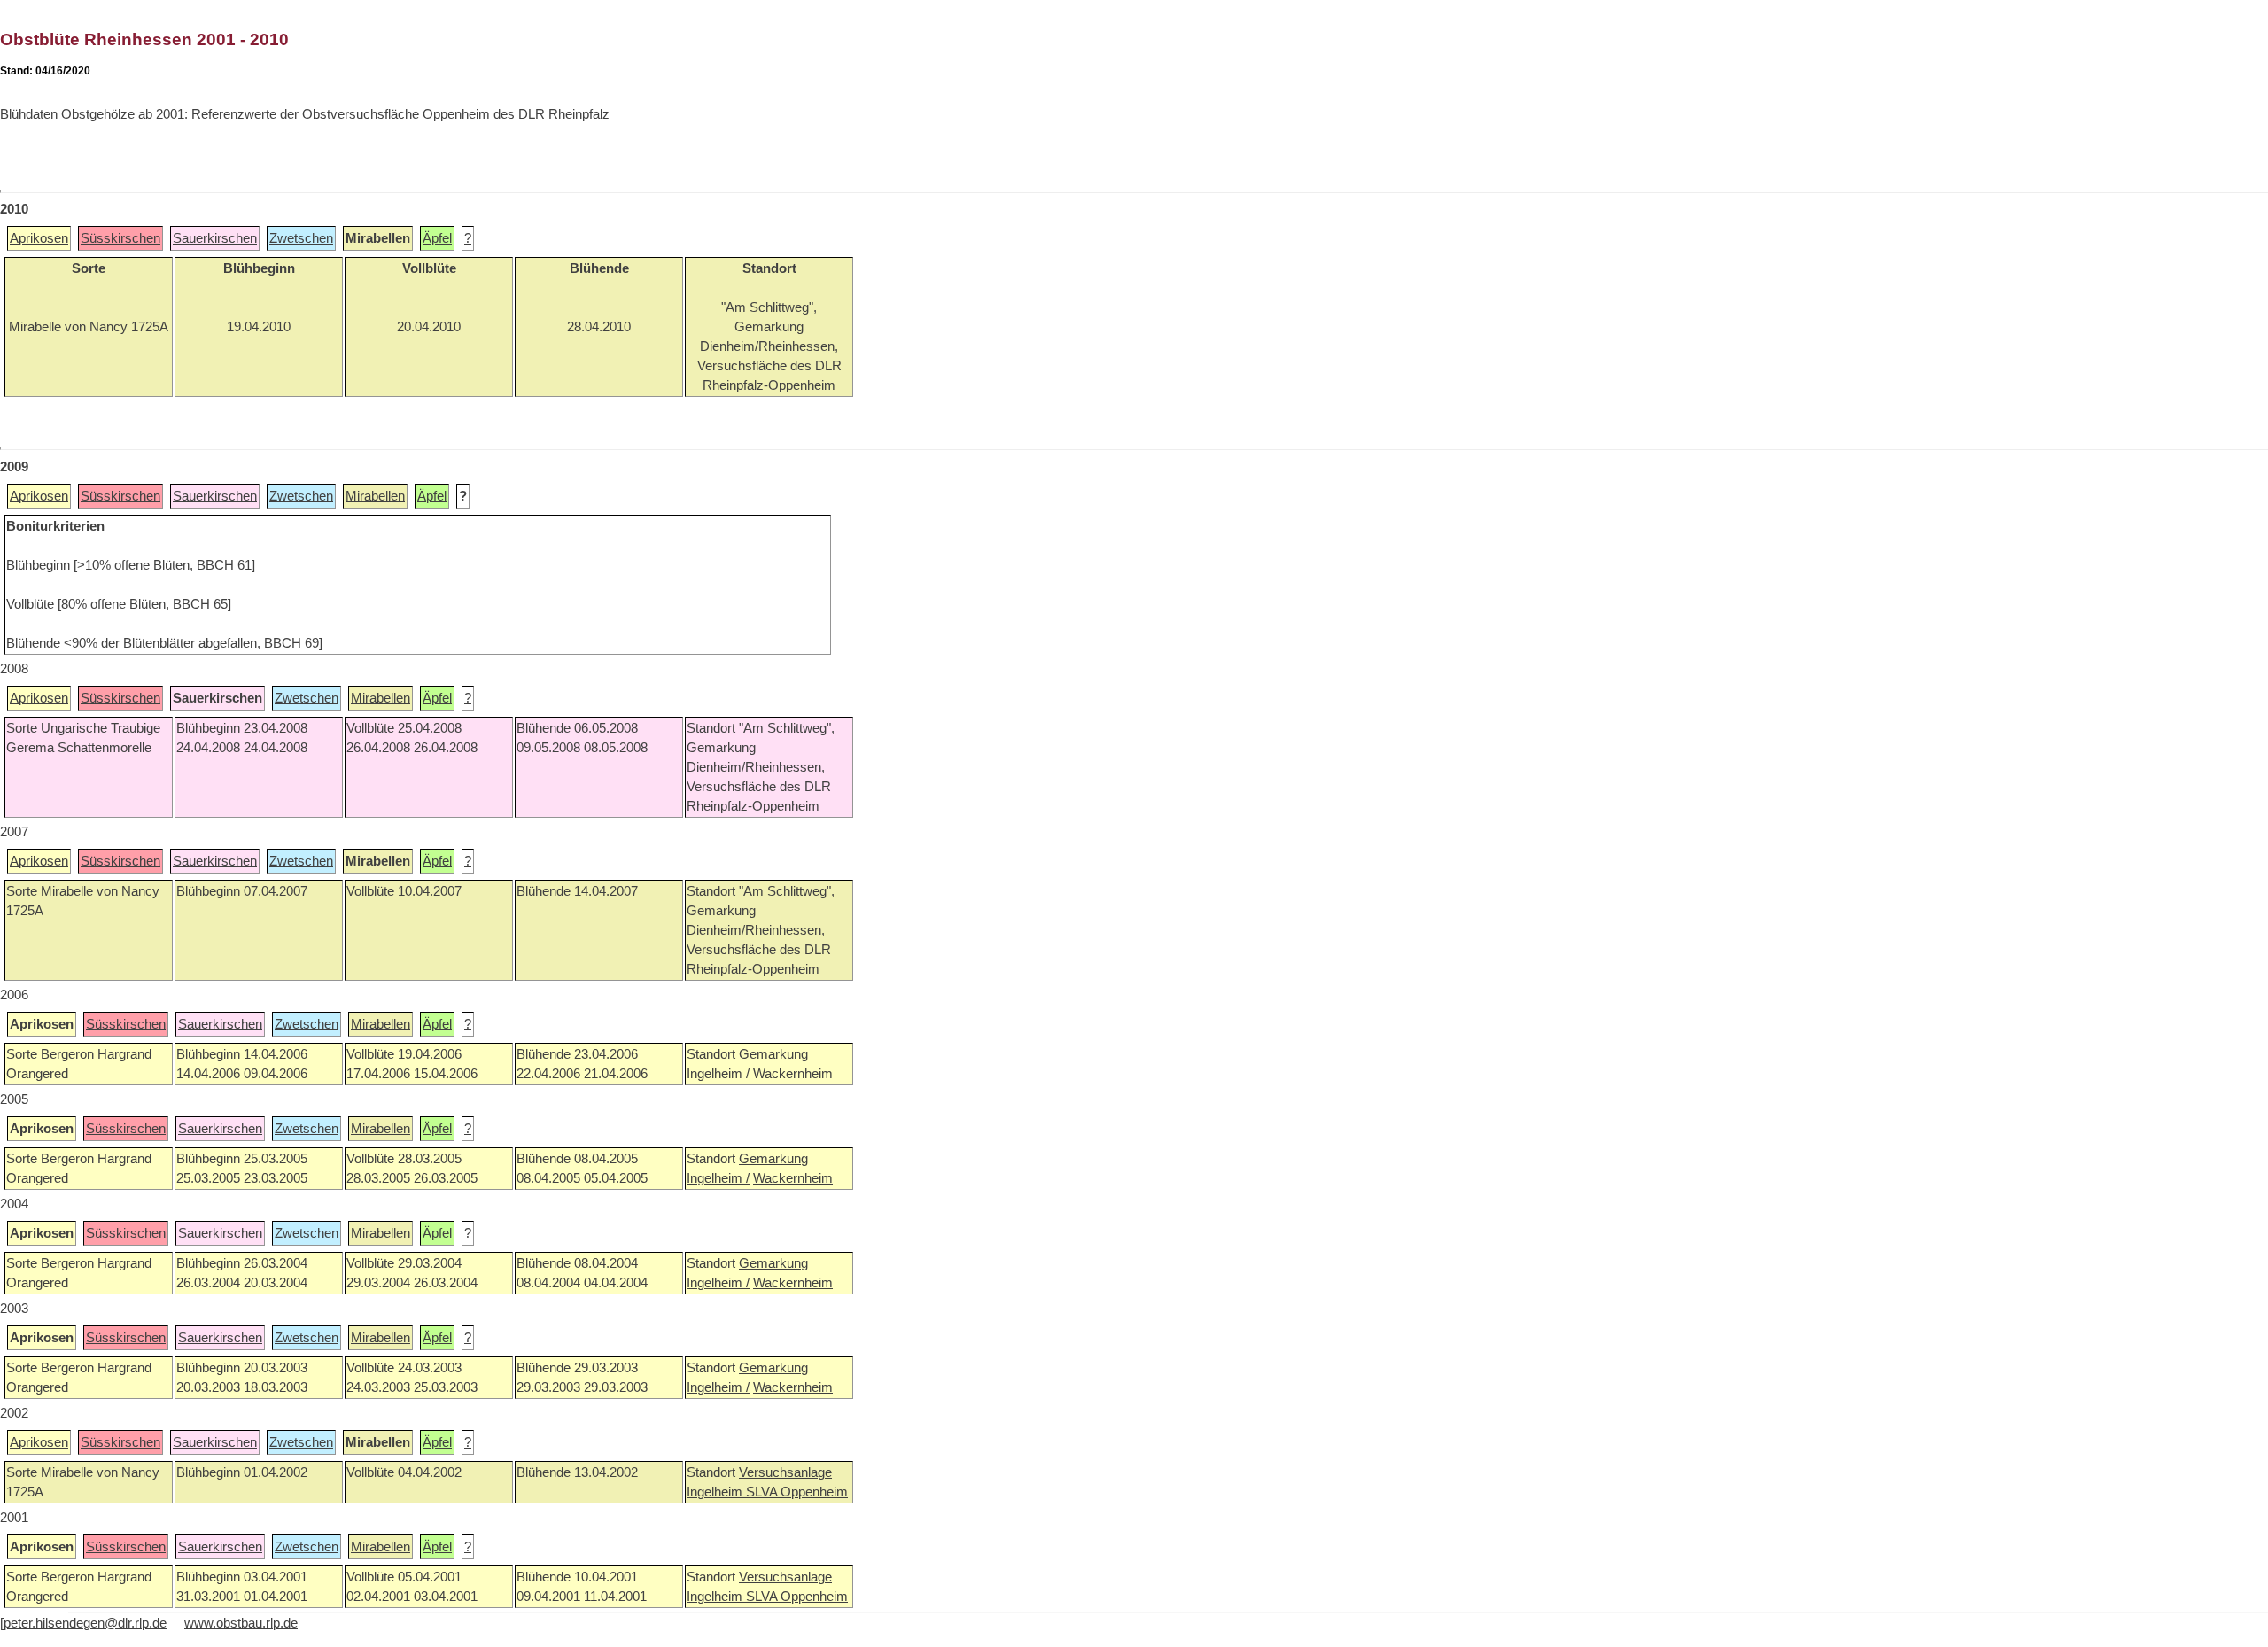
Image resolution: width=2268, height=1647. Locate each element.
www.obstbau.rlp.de (241, 1623)
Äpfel (437, 238)
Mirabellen (375, 496)
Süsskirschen (120, 238)
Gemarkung (773, 1159)
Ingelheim (716, 1492)
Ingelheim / (718, 1178)
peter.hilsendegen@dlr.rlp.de (85, 1623)
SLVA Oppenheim (797, 1492)
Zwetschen (301, 238)
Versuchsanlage (785, 1472)
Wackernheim (793, 1178)
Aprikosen (39, 238)
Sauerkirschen (215, 238)
